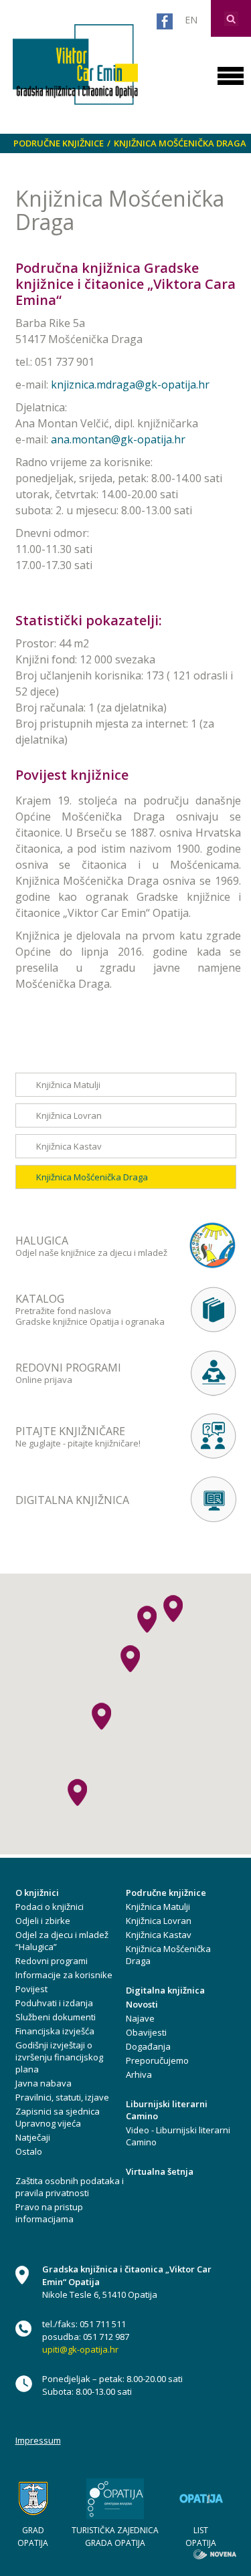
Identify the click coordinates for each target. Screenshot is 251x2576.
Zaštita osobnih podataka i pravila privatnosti (70, 2187)
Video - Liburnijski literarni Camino (178, 2136)
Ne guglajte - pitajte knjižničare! (78, 1436)
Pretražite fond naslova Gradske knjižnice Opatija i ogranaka (90, 1309)
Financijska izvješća (55, 2031)
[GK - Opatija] (76, 61)
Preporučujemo (157, 2060)
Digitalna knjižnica (165, 1990)
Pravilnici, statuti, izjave (62, 2097)
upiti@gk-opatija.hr (80, 2349)
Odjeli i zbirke (43, 1921)
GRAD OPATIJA (33, 2537)
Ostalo (29, 2151)
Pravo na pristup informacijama (49, 2213)
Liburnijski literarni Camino (167, 2110)
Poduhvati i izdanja (54, 2003)
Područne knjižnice (59, 143)
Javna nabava (44, 2083)
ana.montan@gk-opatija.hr (118, 439)
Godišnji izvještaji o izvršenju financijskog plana (59, 2057)
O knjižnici (37, 1893)
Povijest (31, 1989)
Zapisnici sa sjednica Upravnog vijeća (58, 2117)
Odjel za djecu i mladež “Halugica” (62, 1941)
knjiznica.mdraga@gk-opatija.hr (130, 385)
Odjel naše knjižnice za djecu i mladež (91, 1246)
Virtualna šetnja (160, 2171)
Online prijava (68, 1373)
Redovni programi (52, 1961)
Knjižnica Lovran (69, 1115)
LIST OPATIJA (201, 2537)
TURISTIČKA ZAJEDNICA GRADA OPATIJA (115, 2537)
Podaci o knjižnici (50, 1907)
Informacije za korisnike (64, 1975)
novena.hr (215, 2554)
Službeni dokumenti (56, 2017)
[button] (130, 1659)
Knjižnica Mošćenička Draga (180, 143)
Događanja (148, 2046)
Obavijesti (146, 2032)
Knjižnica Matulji (68, 1085)
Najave (140, 2018)
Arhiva (139, 2074)
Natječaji (33, 2137)
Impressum (38, 2440)
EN (191, 20)
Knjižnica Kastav (69, 1146)
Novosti (142, 2004)
